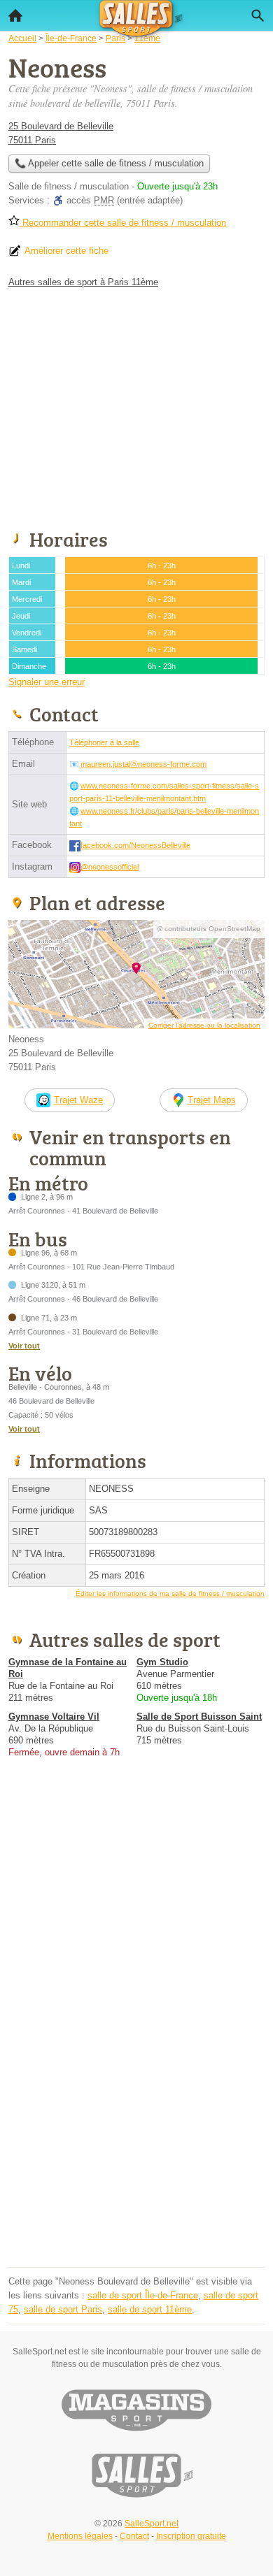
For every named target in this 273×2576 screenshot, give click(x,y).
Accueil (15, 15)
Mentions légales (80, 2536)
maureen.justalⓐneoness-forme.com (143, 764)
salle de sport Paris (63, 2309)
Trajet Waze (78, 1100)
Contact (134, 2536)
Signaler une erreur (47, 682)
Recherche (258, 15)
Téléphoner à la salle (104, 742)
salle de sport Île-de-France (143, 2295)
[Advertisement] (136, 2127)
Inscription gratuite (191, 2536)
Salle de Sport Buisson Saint (199, 1717)
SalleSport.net (152, 2524)
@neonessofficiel (110, 867)
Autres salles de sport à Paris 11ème (83, 282)
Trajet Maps (212, 1100)
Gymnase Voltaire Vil (54, 1717)
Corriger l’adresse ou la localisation (204, 1025)
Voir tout (24, 1346)
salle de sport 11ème (150, 2309)
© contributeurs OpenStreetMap (209, 929)
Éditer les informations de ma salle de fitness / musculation (170, 1593)
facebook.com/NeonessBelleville (135, 845)
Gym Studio (162, 1662)
